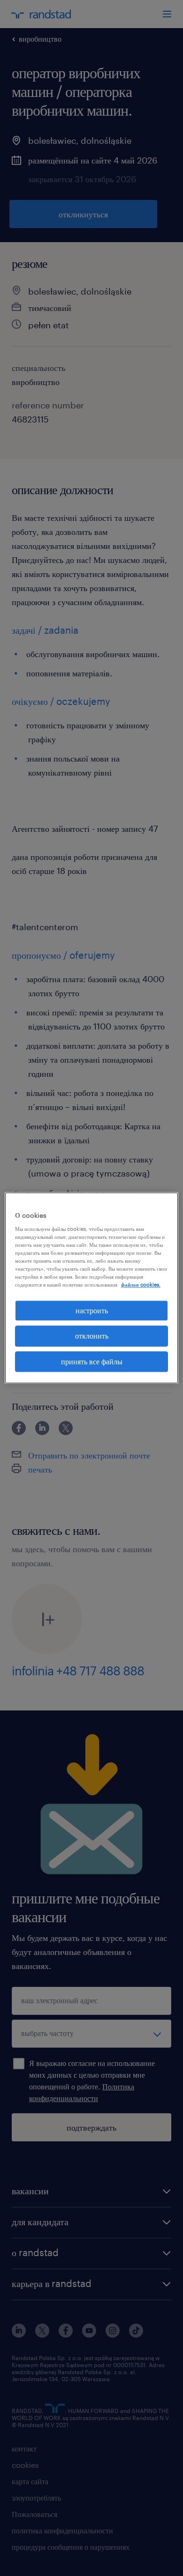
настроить (92, 1310)
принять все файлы (92, 1361)
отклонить (92, 1336)
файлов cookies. (141, 1284)
